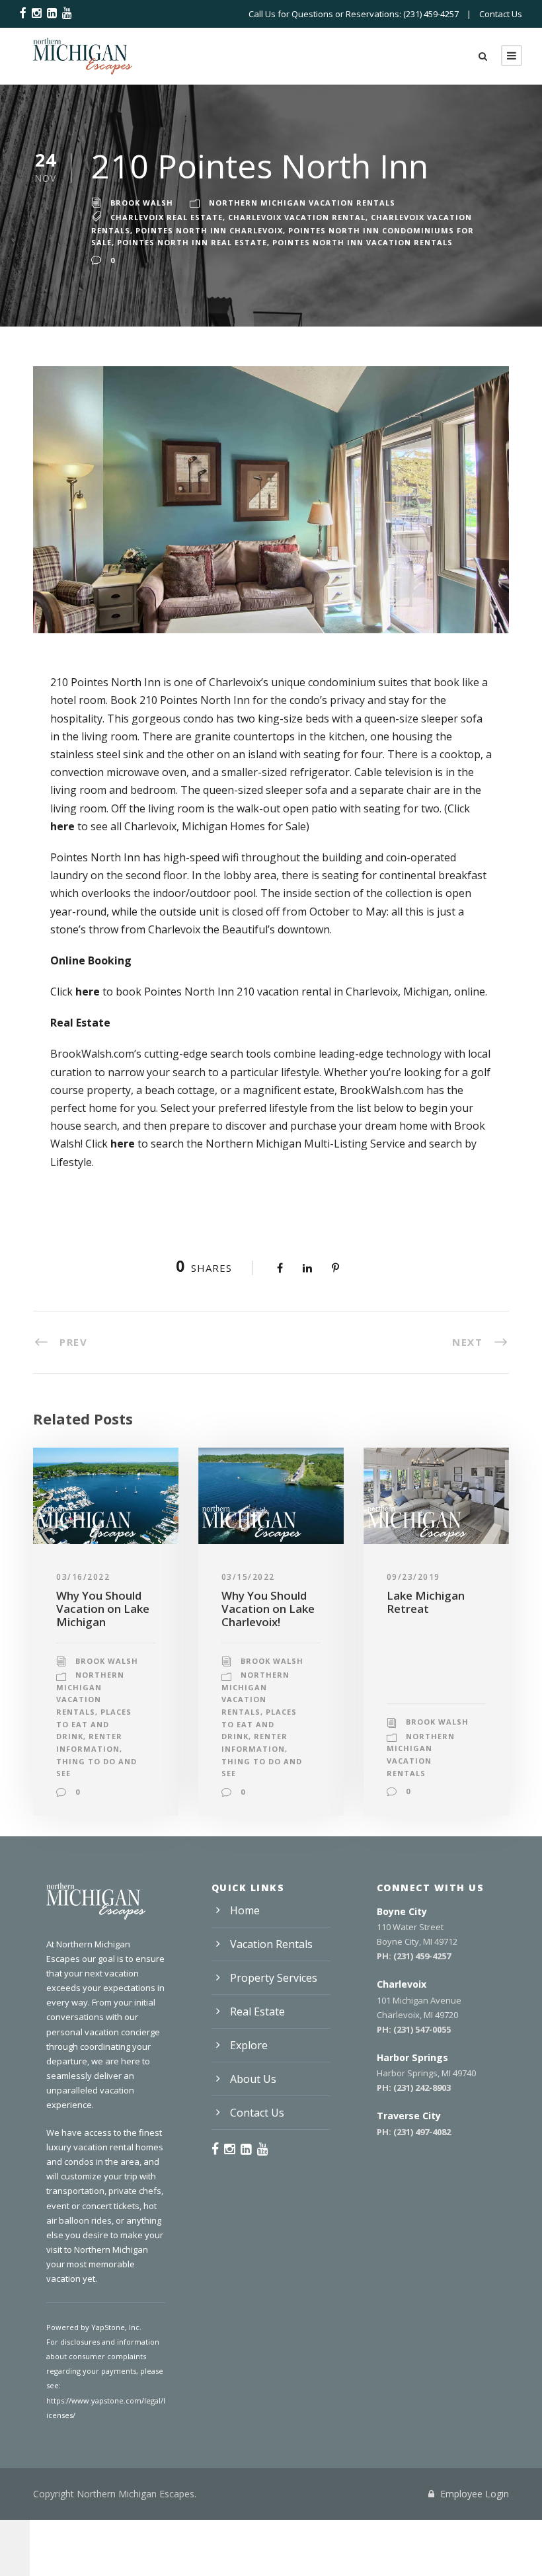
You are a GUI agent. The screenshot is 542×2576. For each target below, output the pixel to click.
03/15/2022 (248, 1577)
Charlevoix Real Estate (167, 217)
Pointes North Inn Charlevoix (209, 230)
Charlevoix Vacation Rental (297, 217)
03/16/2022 (83, 1577)
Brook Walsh (142, 203)
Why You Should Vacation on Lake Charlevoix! (268, 1609)
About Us (253, 2079)
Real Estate (257, 2011)
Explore (249, 2045)
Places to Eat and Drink (94, 1724)
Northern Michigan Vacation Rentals (302, 203)
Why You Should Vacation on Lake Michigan (103, 1609)
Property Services (274, 1978)
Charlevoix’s (239, 682)
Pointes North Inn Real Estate (192, 242)
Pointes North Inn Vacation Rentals (363, 242)
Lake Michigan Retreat (426, 1602)
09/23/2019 (413, 1577)
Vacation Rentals (271, 1944)
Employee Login (473, 2494)
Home (245, 1910)
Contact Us (501, 14)
